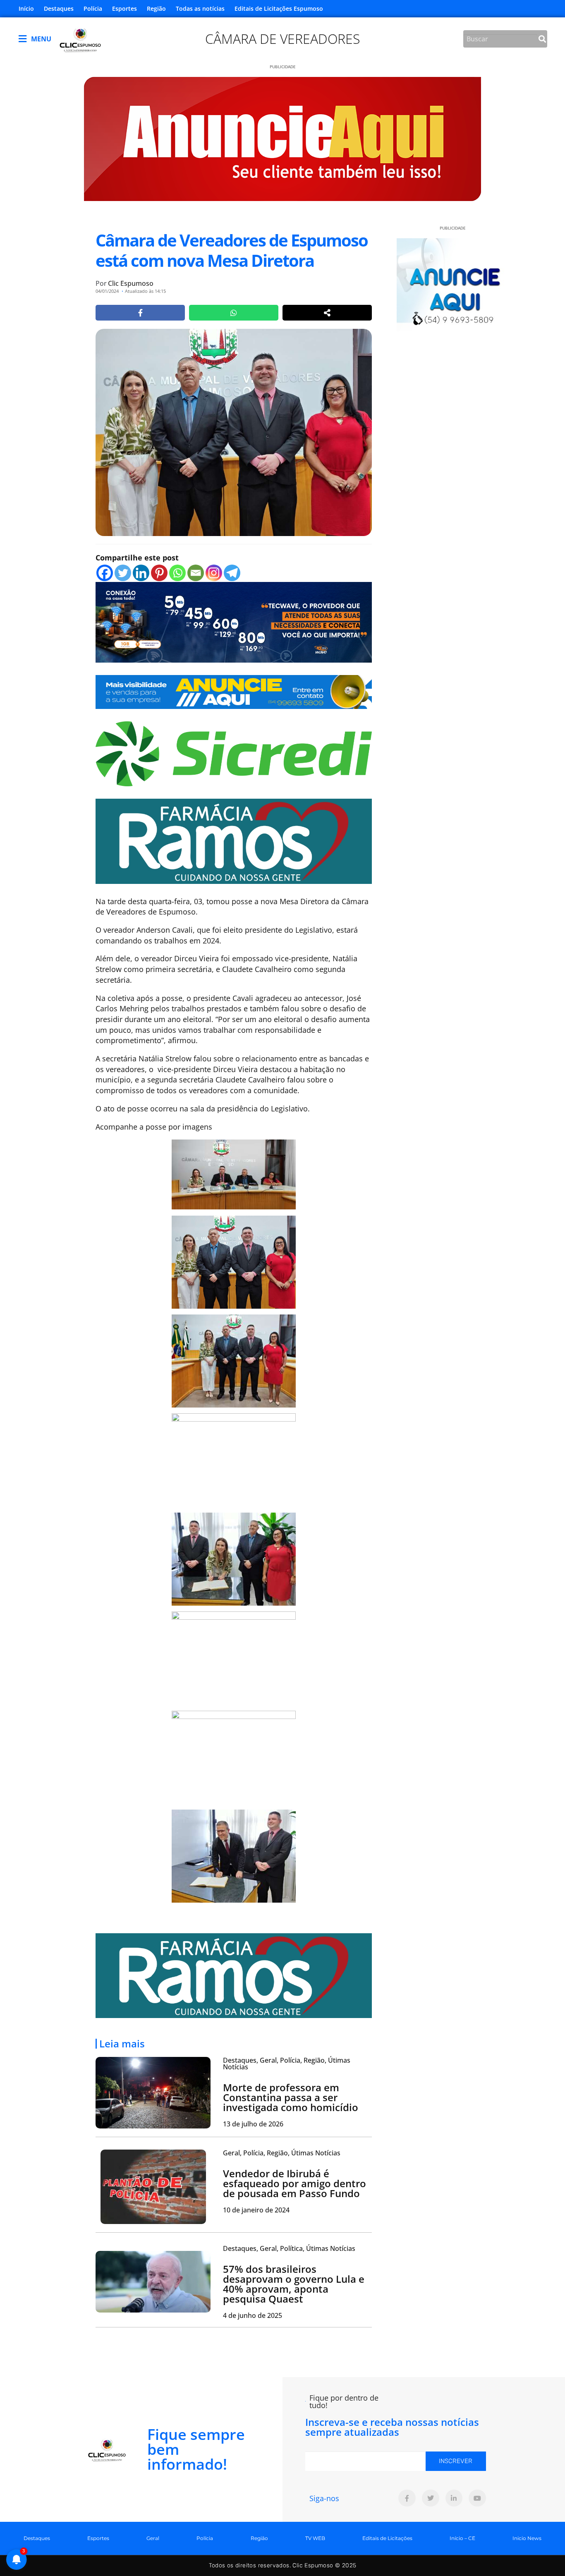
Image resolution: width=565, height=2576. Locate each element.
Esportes (124, 8)
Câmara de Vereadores (282, 39)
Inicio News (527, 2538)
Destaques (59, 8)
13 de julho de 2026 (253, 2124)
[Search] (542, 39)
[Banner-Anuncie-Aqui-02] (234, 691)
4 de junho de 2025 (253, 2315)
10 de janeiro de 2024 (256, 2210)
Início (26, 8)
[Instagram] (214, 573)
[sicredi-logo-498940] (234, 753)
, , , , (287, 2064)
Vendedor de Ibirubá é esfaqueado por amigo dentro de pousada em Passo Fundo (294, 2183)
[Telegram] (232, 573)
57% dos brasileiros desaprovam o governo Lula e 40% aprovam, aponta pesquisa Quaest (294, 2284)
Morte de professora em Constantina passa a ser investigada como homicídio (291, 2097)
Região (156, 8)
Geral (153, 2538)
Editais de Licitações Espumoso (279, 8)
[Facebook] (105, 573)
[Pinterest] (159, 573)
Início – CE (462, 2538)
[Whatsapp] (177, 573)
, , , (282, 2153)
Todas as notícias (200, 8)
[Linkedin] (141, 573)
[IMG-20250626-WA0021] (234, 621)
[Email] (196, 573)
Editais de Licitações (387, 2538)
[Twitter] (123, 573)
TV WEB (315, 2538)
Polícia (93, 8)
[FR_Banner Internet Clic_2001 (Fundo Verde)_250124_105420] (234, 840)
